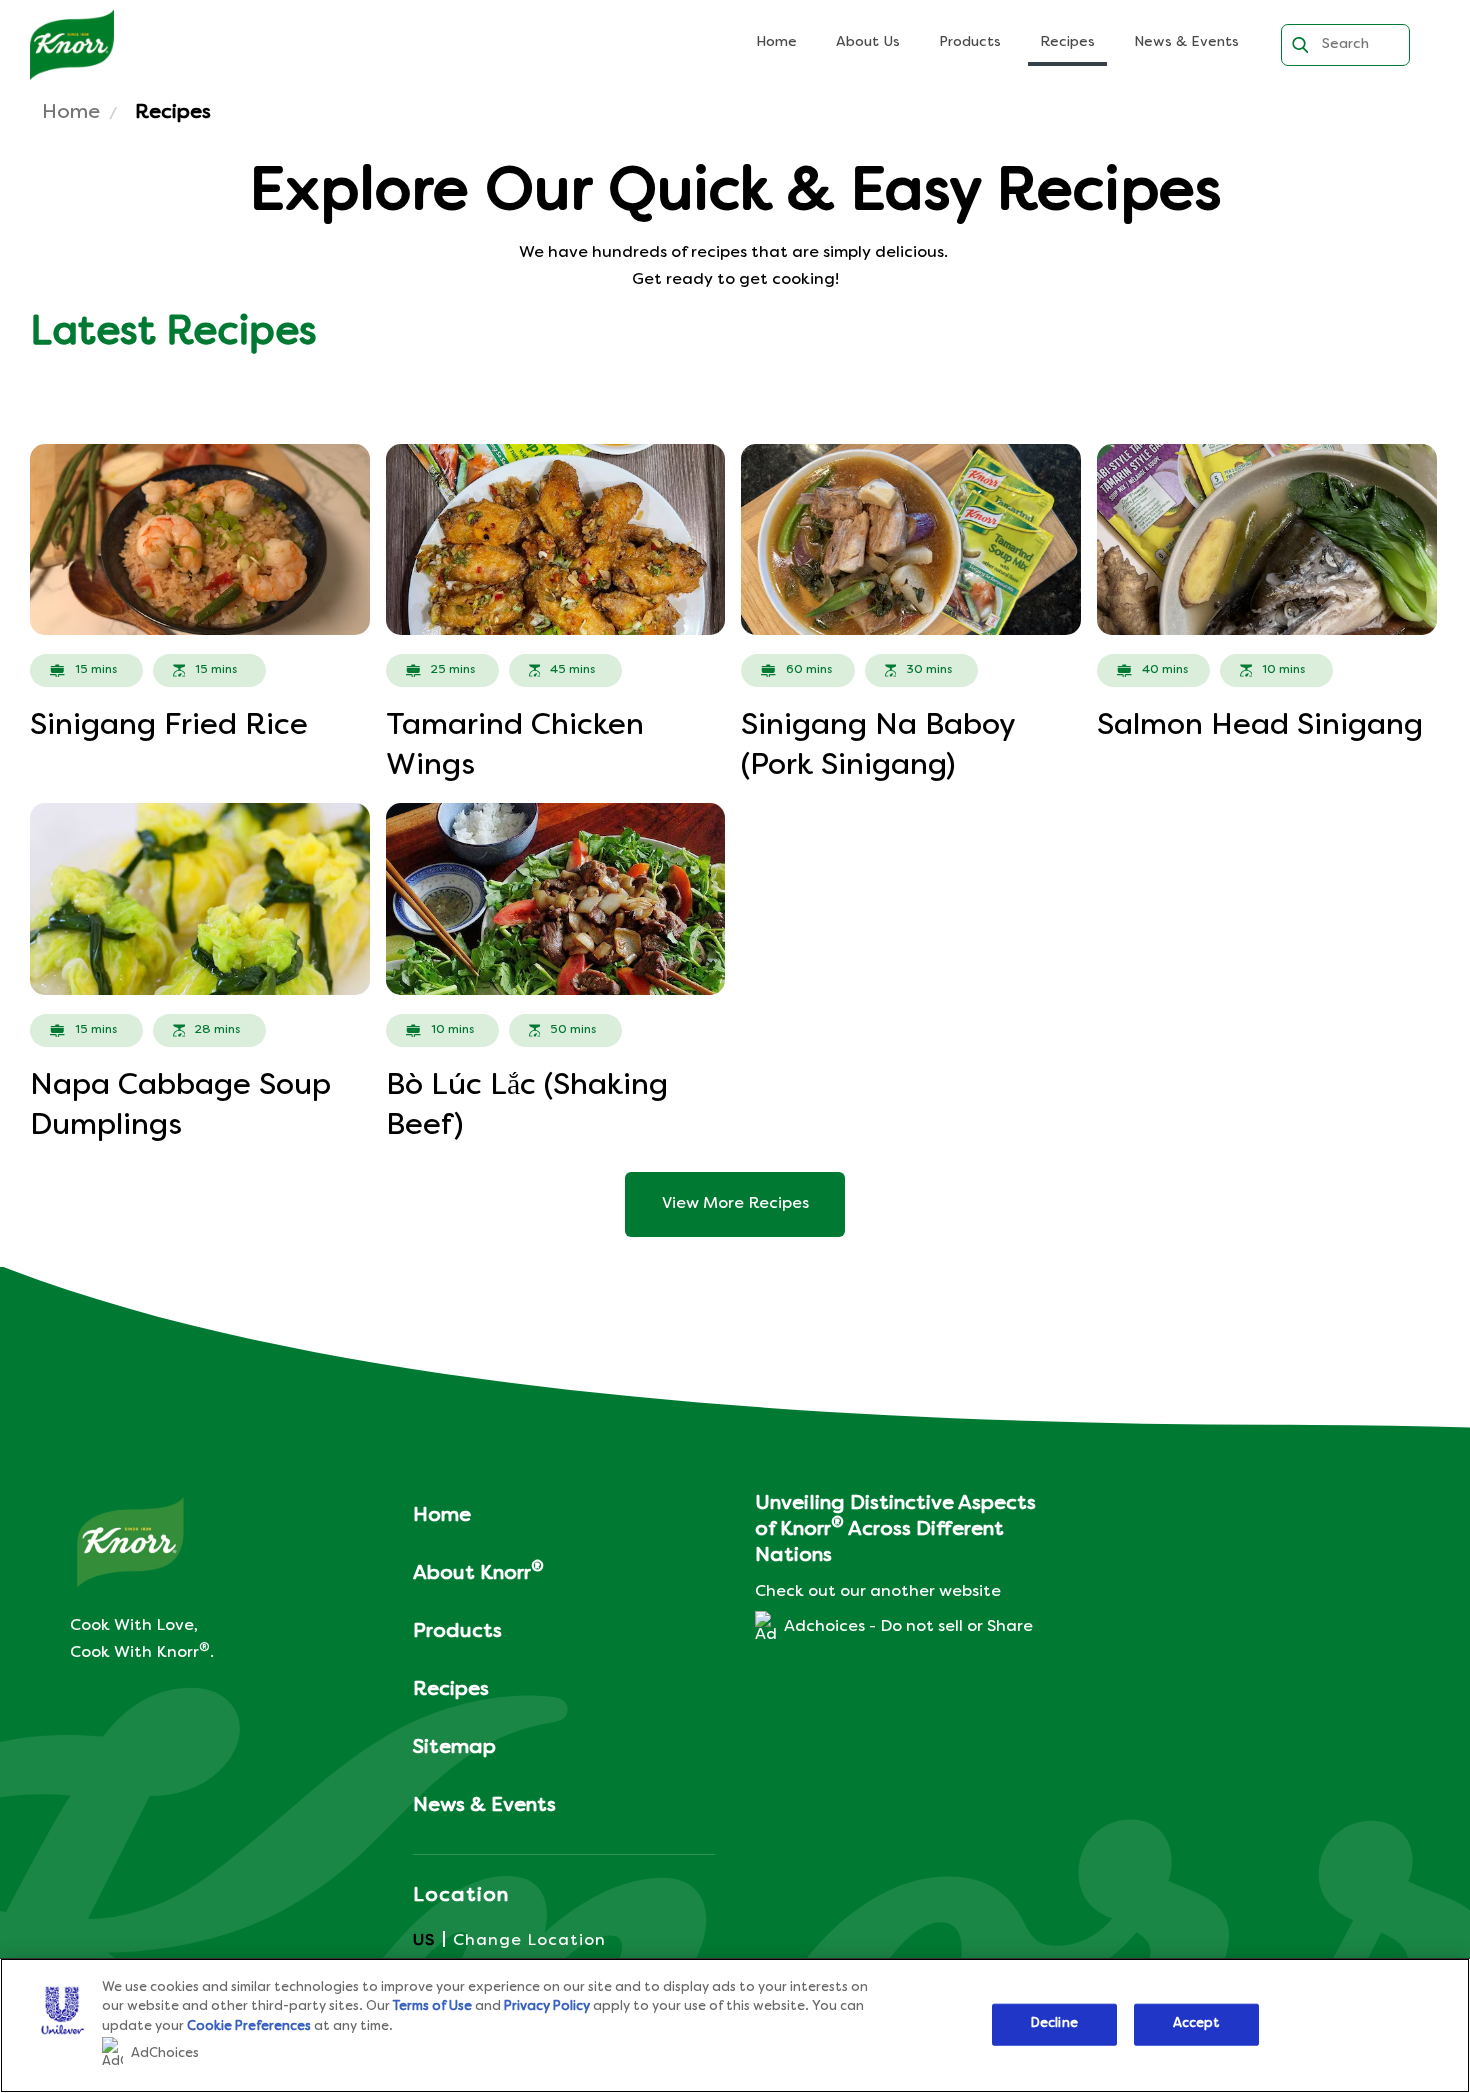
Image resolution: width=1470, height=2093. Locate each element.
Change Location (529, 1941)
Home (776, 42)
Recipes (1067, 42)
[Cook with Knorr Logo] (130, 1542)
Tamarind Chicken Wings (515, 746)
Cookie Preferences (249, 2027)
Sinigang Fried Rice (169, 726)
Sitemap (454, 1748)
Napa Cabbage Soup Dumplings (180, 1106)
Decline (1054, 2024)
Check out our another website (878, 1592)
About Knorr (478, 1571)
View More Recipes (735, 1204)
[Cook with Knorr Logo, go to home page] (72, 45)
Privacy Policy (547, 2007)
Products (970, 42)
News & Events (1186, 42)
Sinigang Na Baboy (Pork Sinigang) (878, 746)
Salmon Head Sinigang (1260, 726)
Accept (1197, 2024)
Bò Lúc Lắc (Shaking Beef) (527, 1106)
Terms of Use (432, 2007)
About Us (868, 42)
